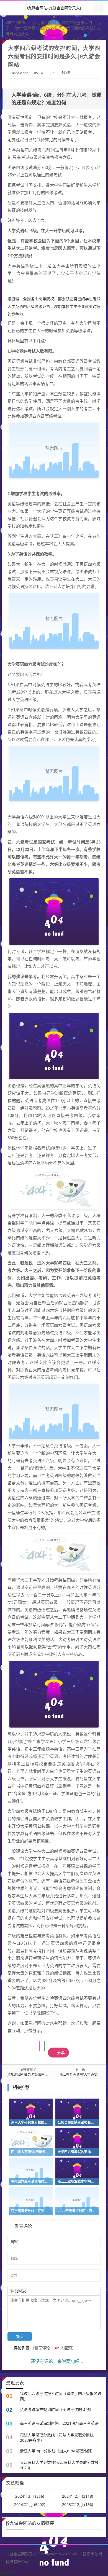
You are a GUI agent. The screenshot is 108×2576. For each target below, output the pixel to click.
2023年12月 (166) (78, 2504)
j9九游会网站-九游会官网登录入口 (54, 8)
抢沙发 (65, 73)
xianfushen (20, 73)
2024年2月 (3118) (78, 2496)
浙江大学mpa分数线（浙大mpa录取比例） (57, 2451)
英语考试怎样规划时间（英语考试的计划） (57, 2409)
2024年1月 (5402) (30, 2504)
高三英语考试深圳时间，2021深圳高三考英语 (59, 2423)
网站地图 (8, 2573)
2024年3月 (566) (30, 2496)
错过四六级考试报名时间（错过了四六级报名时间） (61, 2396)
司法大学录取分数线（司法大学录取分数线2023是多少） (57, 2437)
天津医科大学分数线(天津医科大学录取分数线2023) (59, 2465)
